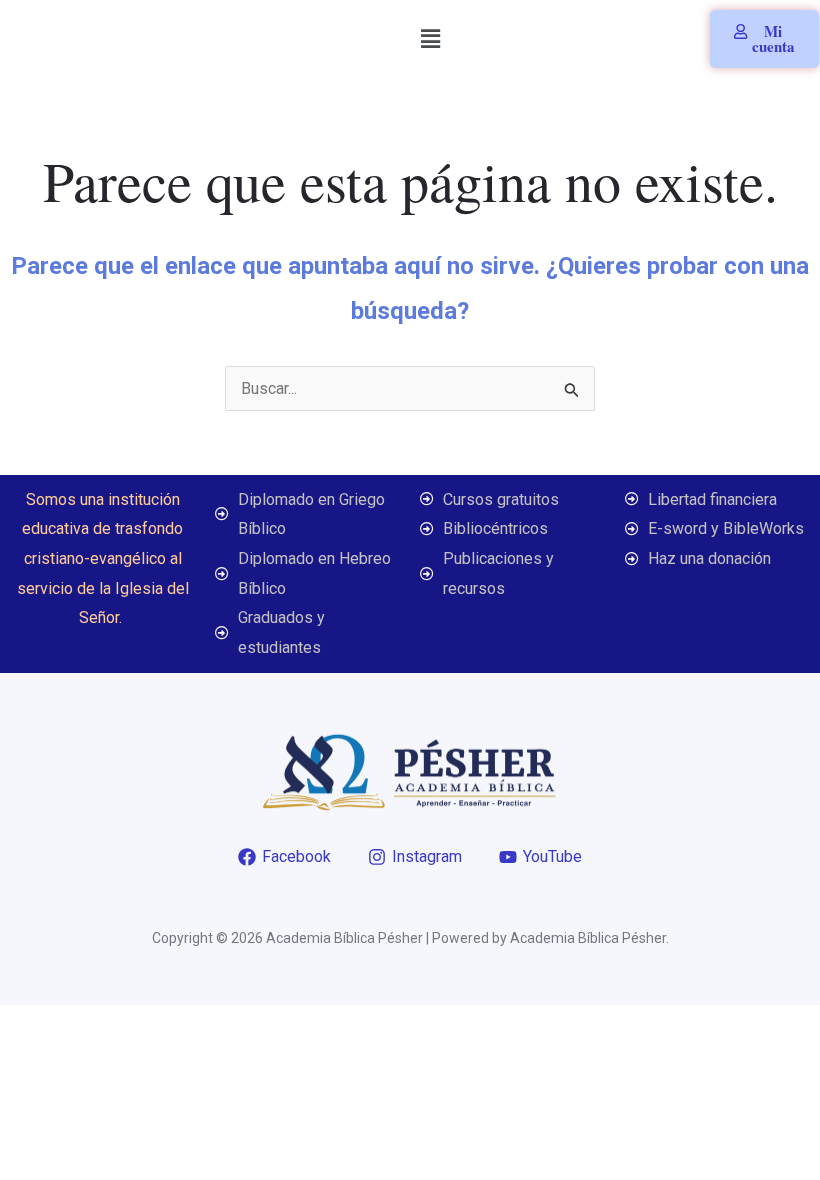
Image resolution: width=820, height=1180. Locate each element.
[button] (431, 39)
